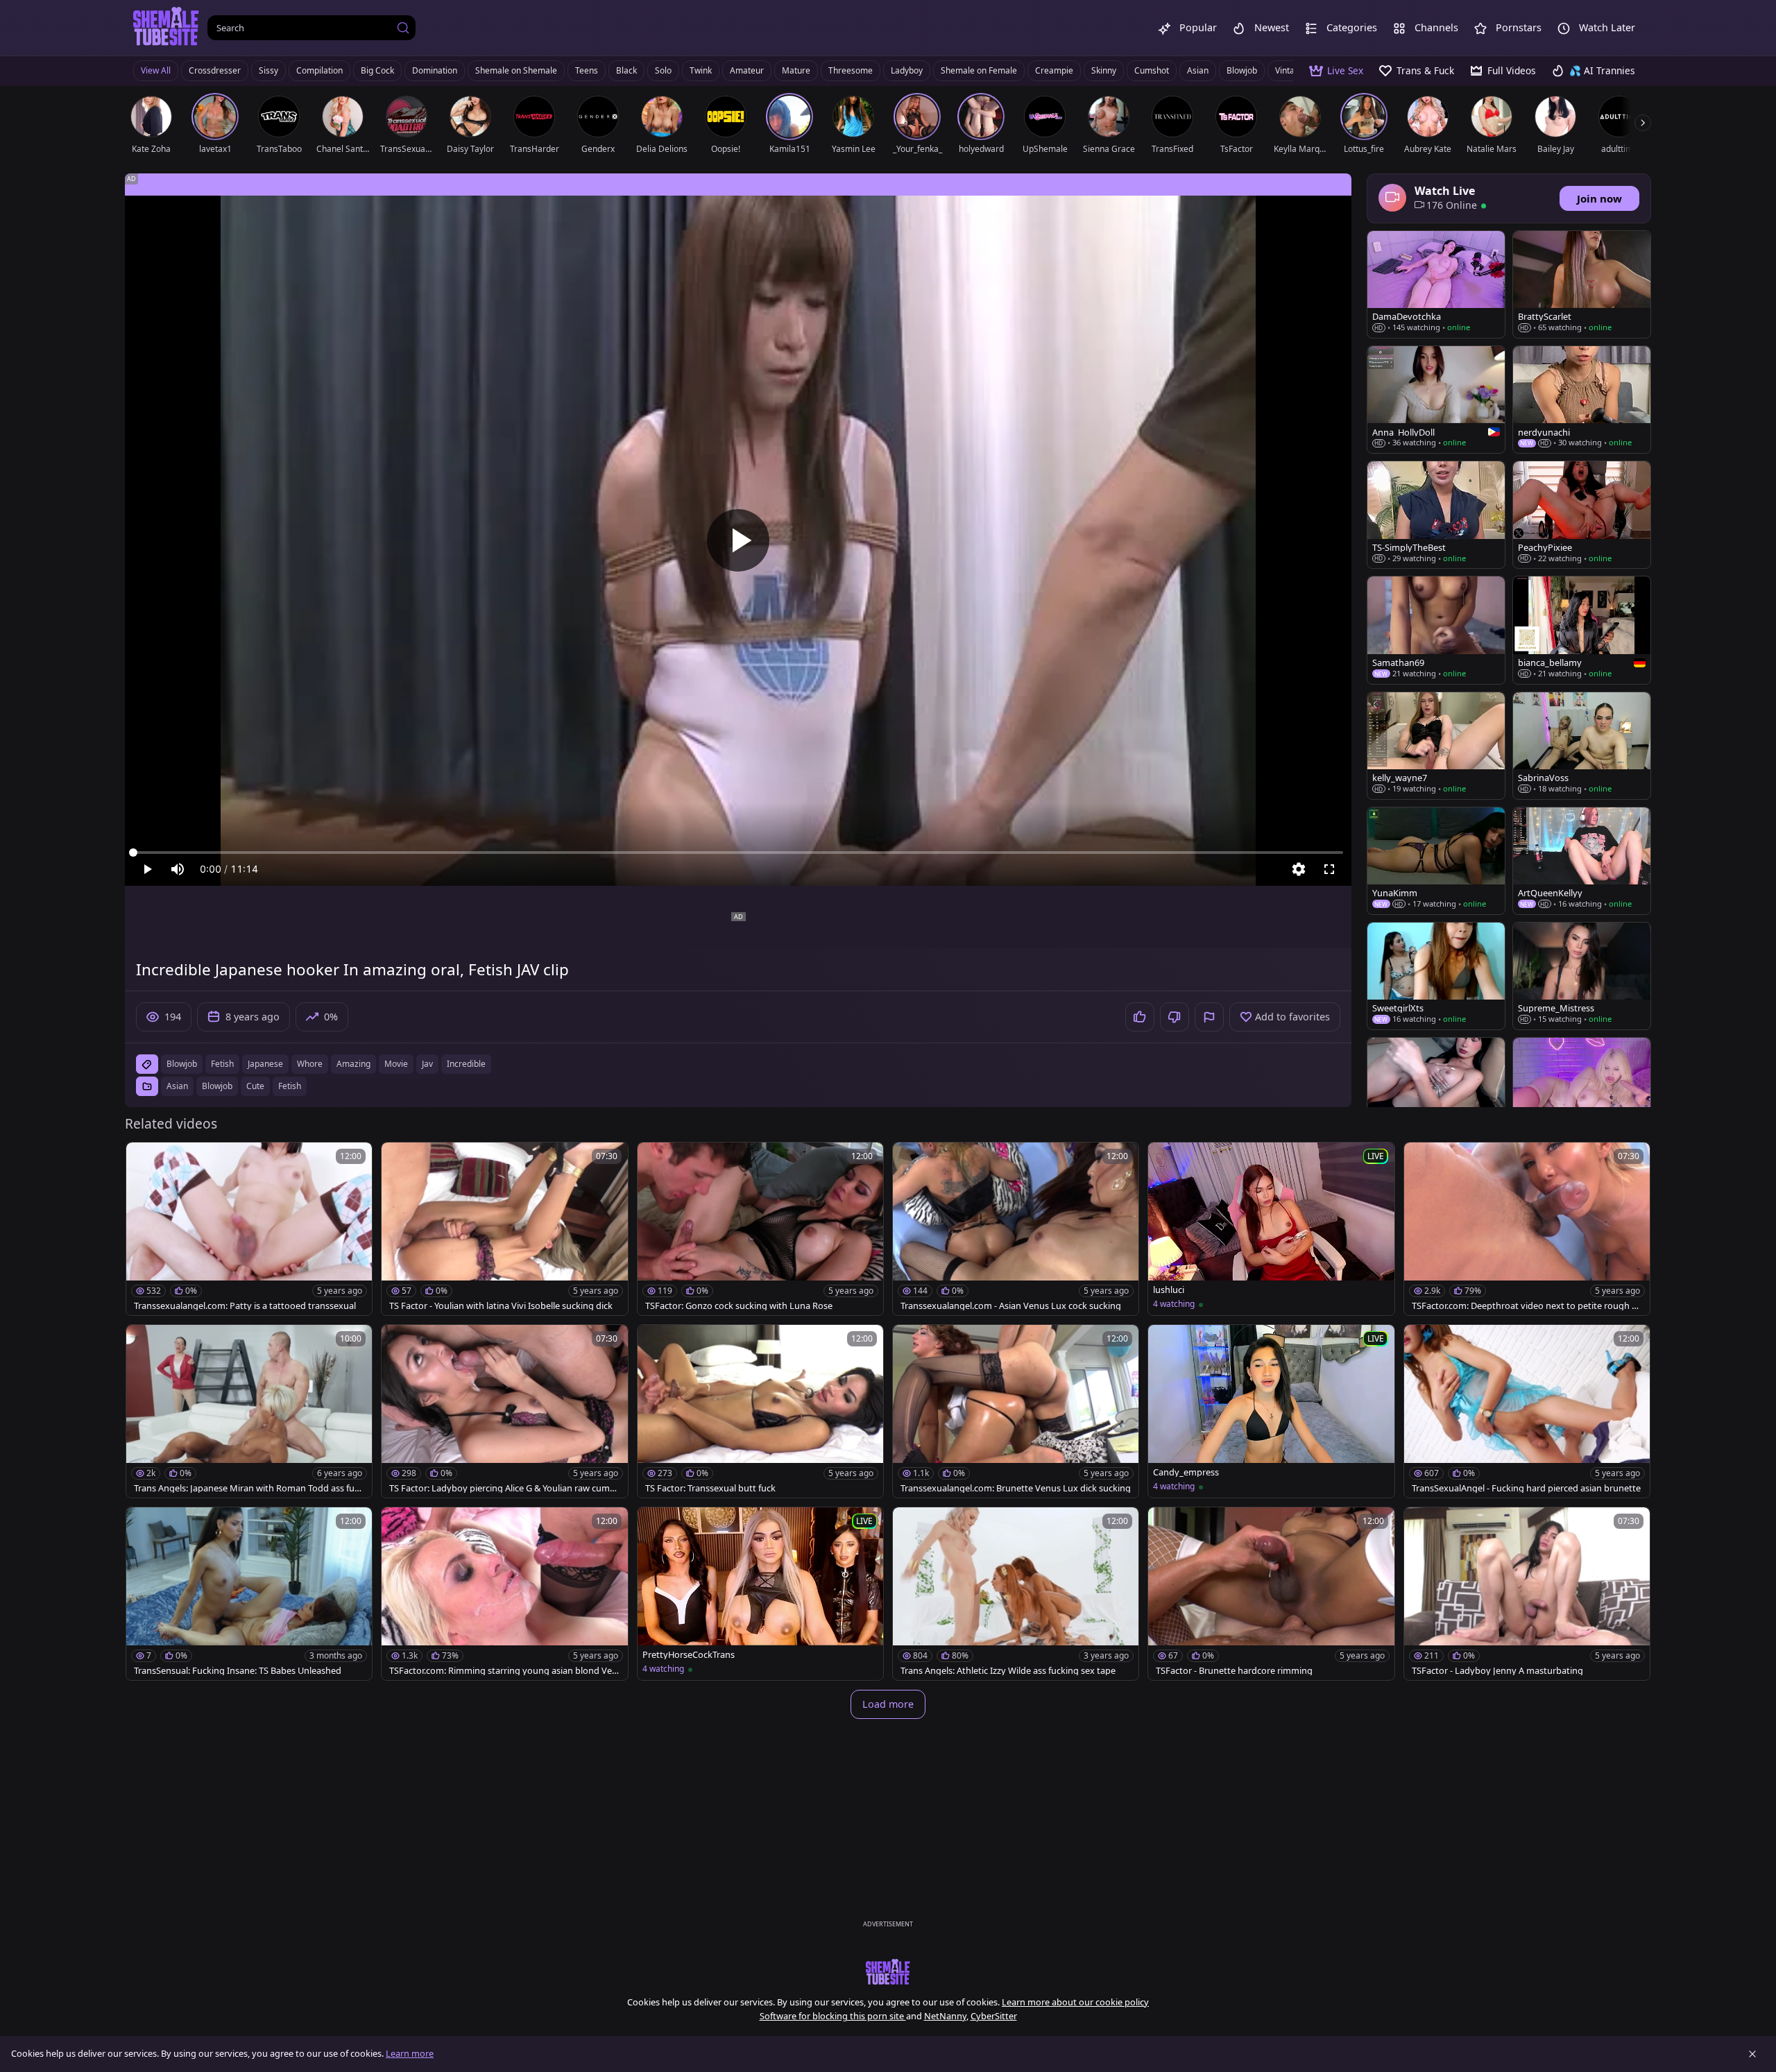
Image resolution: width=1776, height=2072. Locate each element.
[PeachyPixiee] (1582, 515)
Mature (796, 70)
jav (427, 1064)
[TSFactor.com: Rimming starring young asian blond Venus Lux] (504, 1594)
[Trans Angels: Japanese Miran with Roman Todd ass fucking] (249, 1411)
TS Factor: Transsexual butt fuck (710, 1488)
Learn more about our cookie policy (1075, 2002)
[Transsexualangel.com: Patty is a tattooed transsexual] (249, 1229)
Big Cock (377, 70)
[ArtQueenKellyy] (1582, 861)
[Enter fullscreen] (1329, 869)
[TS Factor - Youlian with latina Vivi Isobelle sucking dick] (504, 1229)
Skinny (1104, 70)
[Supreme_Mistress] (1582, 976)
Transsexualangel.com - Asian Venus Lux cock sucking (1011, 1306)
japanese (265, 1064)
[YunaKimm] (1436, 861)
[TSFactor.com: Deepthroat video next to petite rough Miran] (1527, 1229)
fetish (222, 1064)
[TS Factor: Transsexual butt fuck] (760, 1411)
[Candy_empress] (1271, 1411)
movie (396, 1064)
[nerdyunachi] (1582, 400)
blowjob (182, 1064)
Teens (587, 70)
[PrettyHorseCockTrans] (760, 1594)
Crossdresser (215, 70)
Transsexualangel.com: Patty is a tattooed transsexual (245, 1306)
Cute (255, 1086)
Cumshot (1152, 70)
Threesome (851, 70)
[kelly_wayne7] (1436, 746)
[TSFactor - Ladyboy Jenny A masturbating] (1527, 1594)
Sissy (268, 70)
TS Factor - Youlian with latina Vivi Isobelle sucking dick (501, 1306)
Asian (1198, 70)
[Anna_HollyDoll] (1436, 400)
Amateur (747, 70)
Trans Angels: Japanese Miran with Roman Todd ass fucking (249, 1488)
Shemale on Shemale (516, 70)
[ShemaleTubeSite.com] (166, 28)
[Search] (403, 28)
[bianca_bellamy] (1582, 630)
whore (310, 1064)
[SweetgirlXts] (1436, 976)
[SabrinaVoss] (1582, 746)
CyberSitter (994, 2016)
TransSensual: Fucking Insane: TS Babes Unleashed (238, 1671)
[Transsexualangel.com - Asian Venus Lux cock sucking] (1016, 1229)
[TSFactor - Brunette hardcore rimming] (1271, 1594)
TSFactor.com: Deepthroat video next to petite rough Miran (1527, 1306)
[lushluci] (1271, 1229)
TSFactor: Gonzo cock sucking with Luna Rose (739, 1306)
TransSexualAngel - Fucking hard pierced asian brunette (1526, 1488)
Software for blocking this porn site (833, 2016)
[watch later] (143, 1159)
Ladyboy (907, 70)
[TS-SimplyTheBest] (1436, 515)
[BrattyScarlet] (1582, 284)
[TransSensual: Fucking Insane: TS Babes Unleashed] (249, 1594)
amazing (353, 1064)
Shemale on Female (979, 70)
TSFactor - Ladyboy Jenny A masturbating (1497, 1671)
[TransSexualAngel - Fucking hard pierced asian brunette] (1527, 1411)
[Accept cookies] (1752, 2054)
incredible (466, 1064)
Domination (435, 70)
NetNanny (945, 2016)
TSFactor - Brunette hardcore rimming (1234, 1671)
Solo (663, 70)
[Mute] (178, 869)
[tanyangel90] (1582, 1091)
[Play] (738, 540)
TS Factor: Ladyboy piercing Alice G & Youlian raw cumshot (504, 1488)
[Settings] (1299, 869)
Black (626, 70)
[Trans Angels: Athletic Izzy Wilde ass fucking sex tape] (1016, 1594)
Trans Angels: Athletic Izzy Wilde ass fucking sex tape (1008, 1671)
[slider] (738, 853)
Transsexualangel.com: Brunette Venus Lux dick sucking (1016, 1488)
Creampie (1054, 70)
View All (156, 70)
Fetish (290, 1086)
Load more (888, 1704)
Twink (701, 70)
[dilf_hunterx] (1436, 1091)
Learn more (410, 2053)
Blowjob (1242, 70)
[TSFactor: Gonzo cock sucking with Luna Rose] (760, 1229)
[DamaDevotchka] (1436, 284)
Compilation (319, 70)
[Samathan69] (1436, 630)
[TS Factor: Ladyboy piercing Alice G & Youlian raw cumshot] (504, 1411)
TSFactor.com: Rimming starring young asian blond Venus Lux (503, 1671)
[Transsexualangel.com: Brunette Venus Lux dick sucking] (1016, 1411)
